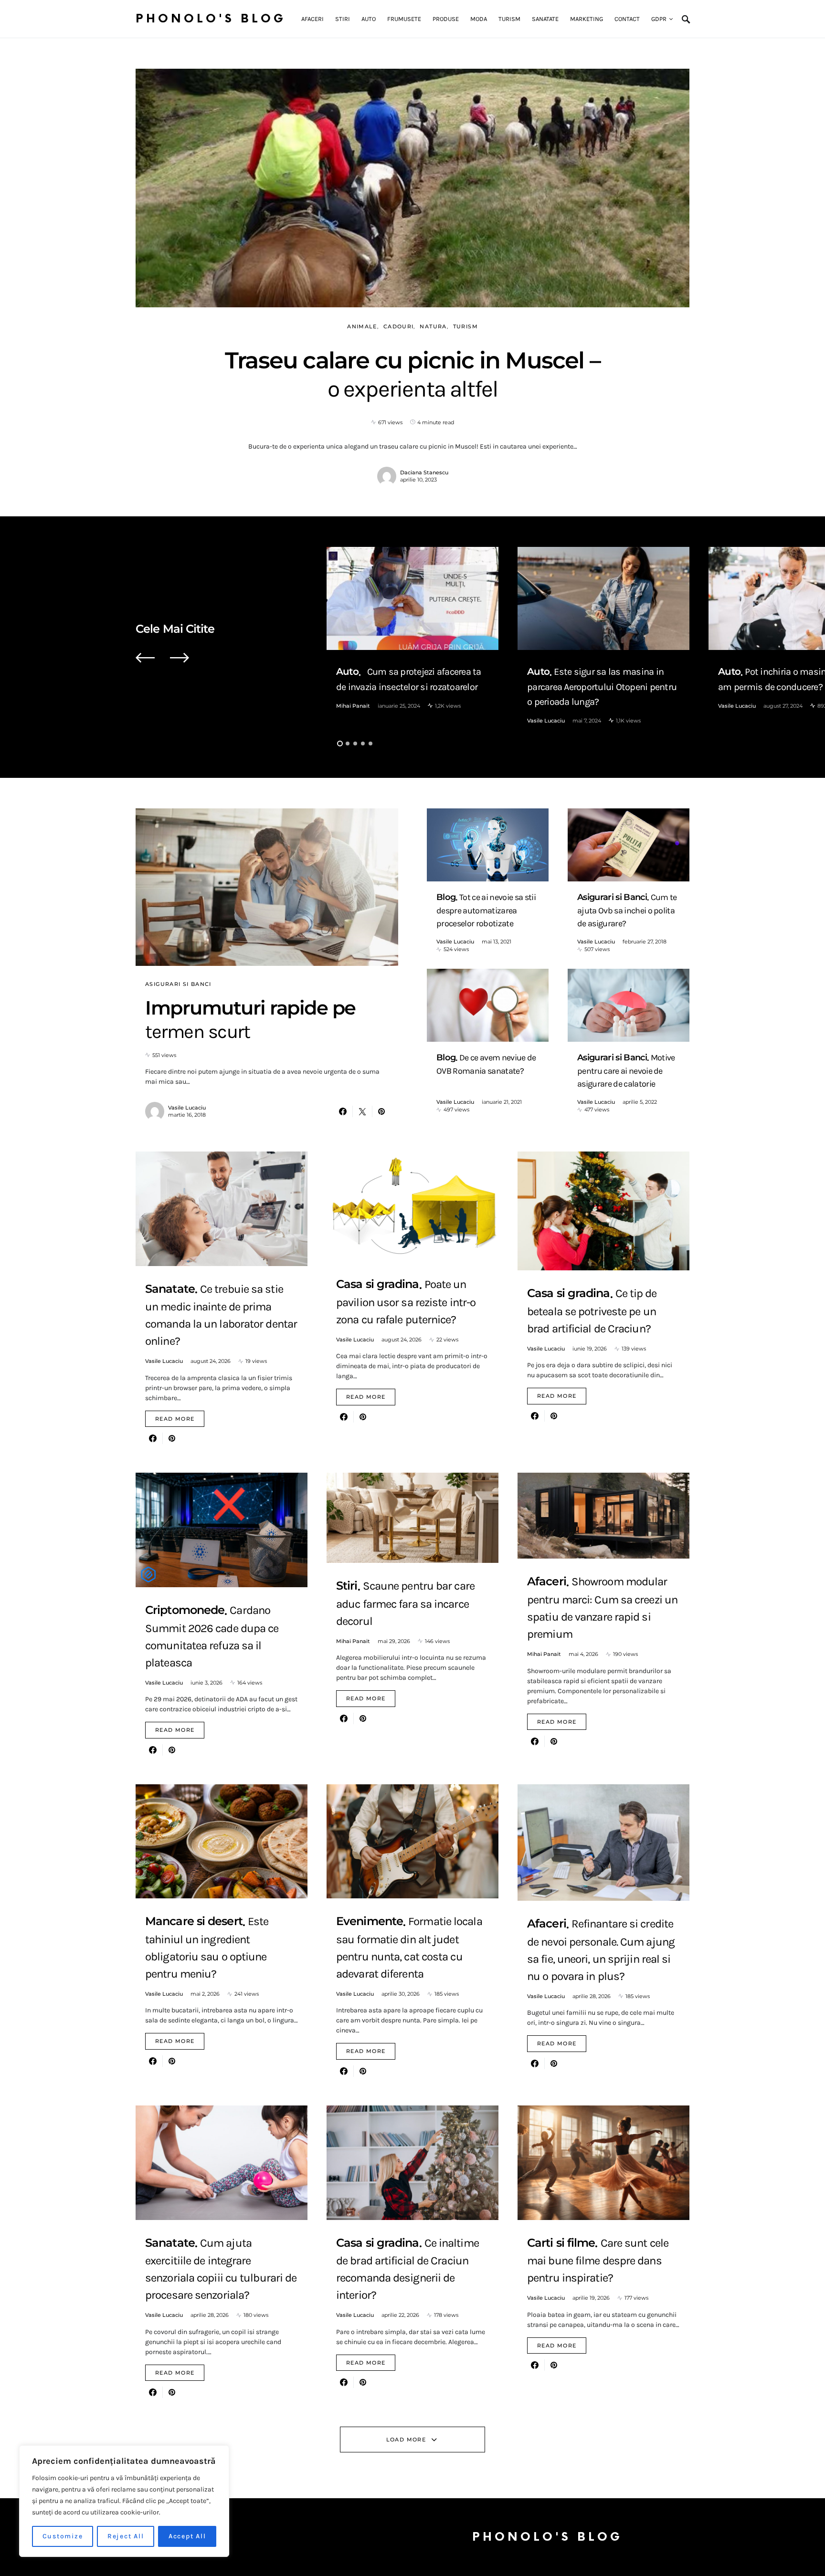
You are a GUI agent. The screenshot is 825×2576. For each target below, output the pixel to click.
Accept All (187, 2536)
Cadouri (399, 326)
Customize (63, 2536)
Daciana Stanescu (424, 472)
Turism (465, 326)
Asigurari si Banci (178, 984)
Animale (362, 326)
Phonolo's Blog (211, 19)
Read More (175, 1419)
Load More (406, 2440)
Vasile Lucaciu (546, 721)
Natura (433, 326)
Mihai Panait (353, 706)
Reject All (126, 2536)
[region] (124, 2501)
